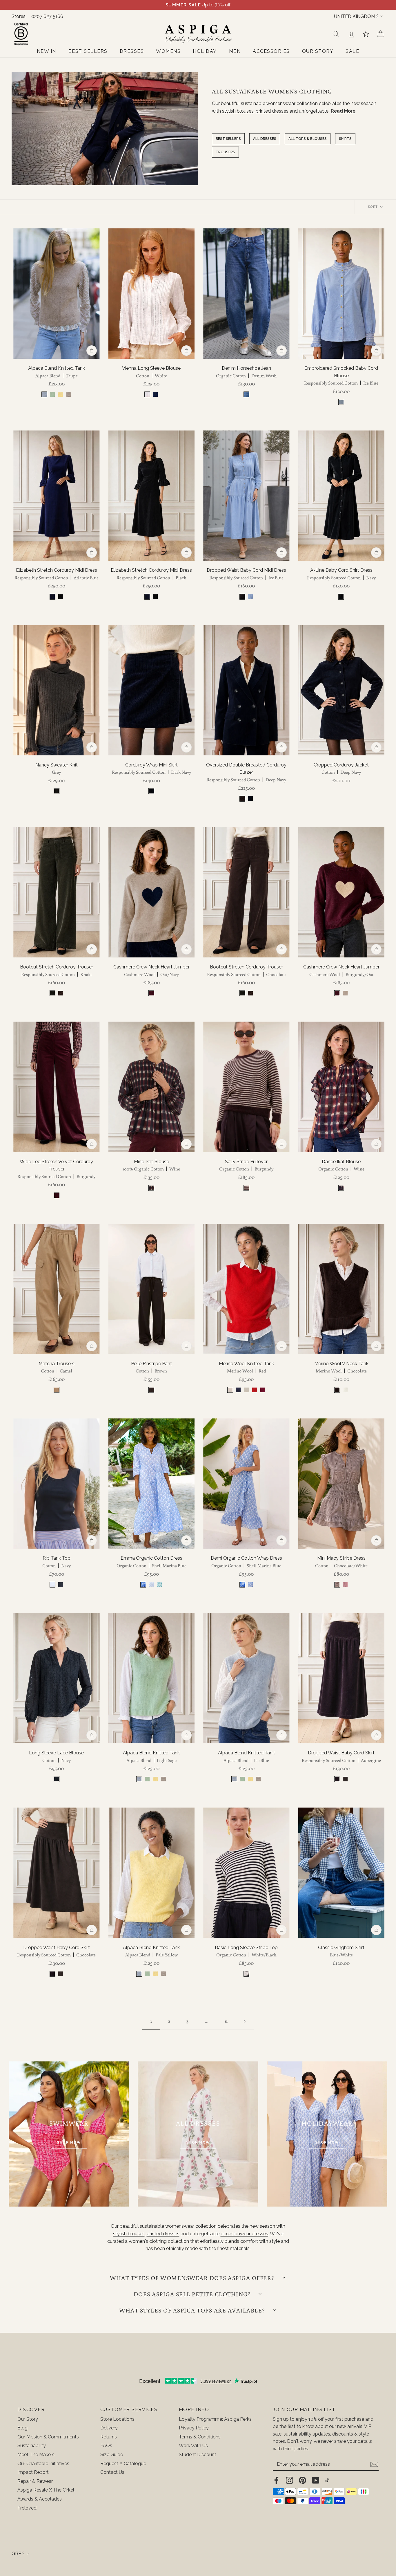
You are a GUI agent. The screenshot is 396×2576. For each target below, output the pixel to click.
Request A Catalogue (123, 2464)
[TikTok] (327, 2480)
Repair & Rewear (35, 2481)
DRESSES (132, 51)
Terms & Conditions (200, 2437)
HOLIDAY (205, 51)
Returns (109, 2437)
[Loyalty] (366, 34)
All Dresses (265, 139)
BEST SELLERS (88, 51)
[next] (92, 293)
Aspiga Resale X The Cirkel (46, 2490)
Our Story (28, 2419)
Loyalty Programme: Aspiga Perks (215, 2419)
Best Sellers (228, 139)
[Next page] (245, 2021)
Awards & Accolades (40, 2499)
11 (226, 2021)
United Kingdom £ (356, 16)
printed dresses (272, 111)
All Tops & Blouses (308, 139)
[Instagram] (289, 2480)
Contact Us (112, 2472)
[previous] (21, 293)
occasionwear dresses (244, 2234)
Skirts (345, 139)
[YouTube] (316, 2480)
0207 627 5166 (47, 16)
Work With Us (193, 2446)
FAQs (106, 2446)
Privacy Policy (194, 2428)
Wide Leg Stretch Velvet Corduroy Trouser (56, 1169)
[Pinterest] (303, 2480)
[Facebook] (276, 2480)
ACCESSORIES (271, 51)
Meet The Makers (36, 2455)
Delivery (109, 2428)
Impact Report (33, 2472)
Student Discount (198, 2455)
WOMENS (168, 51)
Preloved (27, 2508)
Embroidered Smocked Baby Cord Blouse (341, 376)
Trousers (225, 152)
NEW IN (47, 51)
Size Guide (112, 2455)
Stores (19, 16)
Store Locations (117, 2419)
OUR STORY (318, 51)
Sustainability (32, 2446)
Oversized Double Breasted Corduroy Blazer (246, 772)
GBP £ (18, 2554)
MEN (235, 51)
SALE (352, 51)
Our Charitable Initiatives (43, 2464)
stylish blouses (238, 111)
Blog (22, 2428)
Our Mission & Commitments (48, 2437)
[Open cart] (380, 34)
